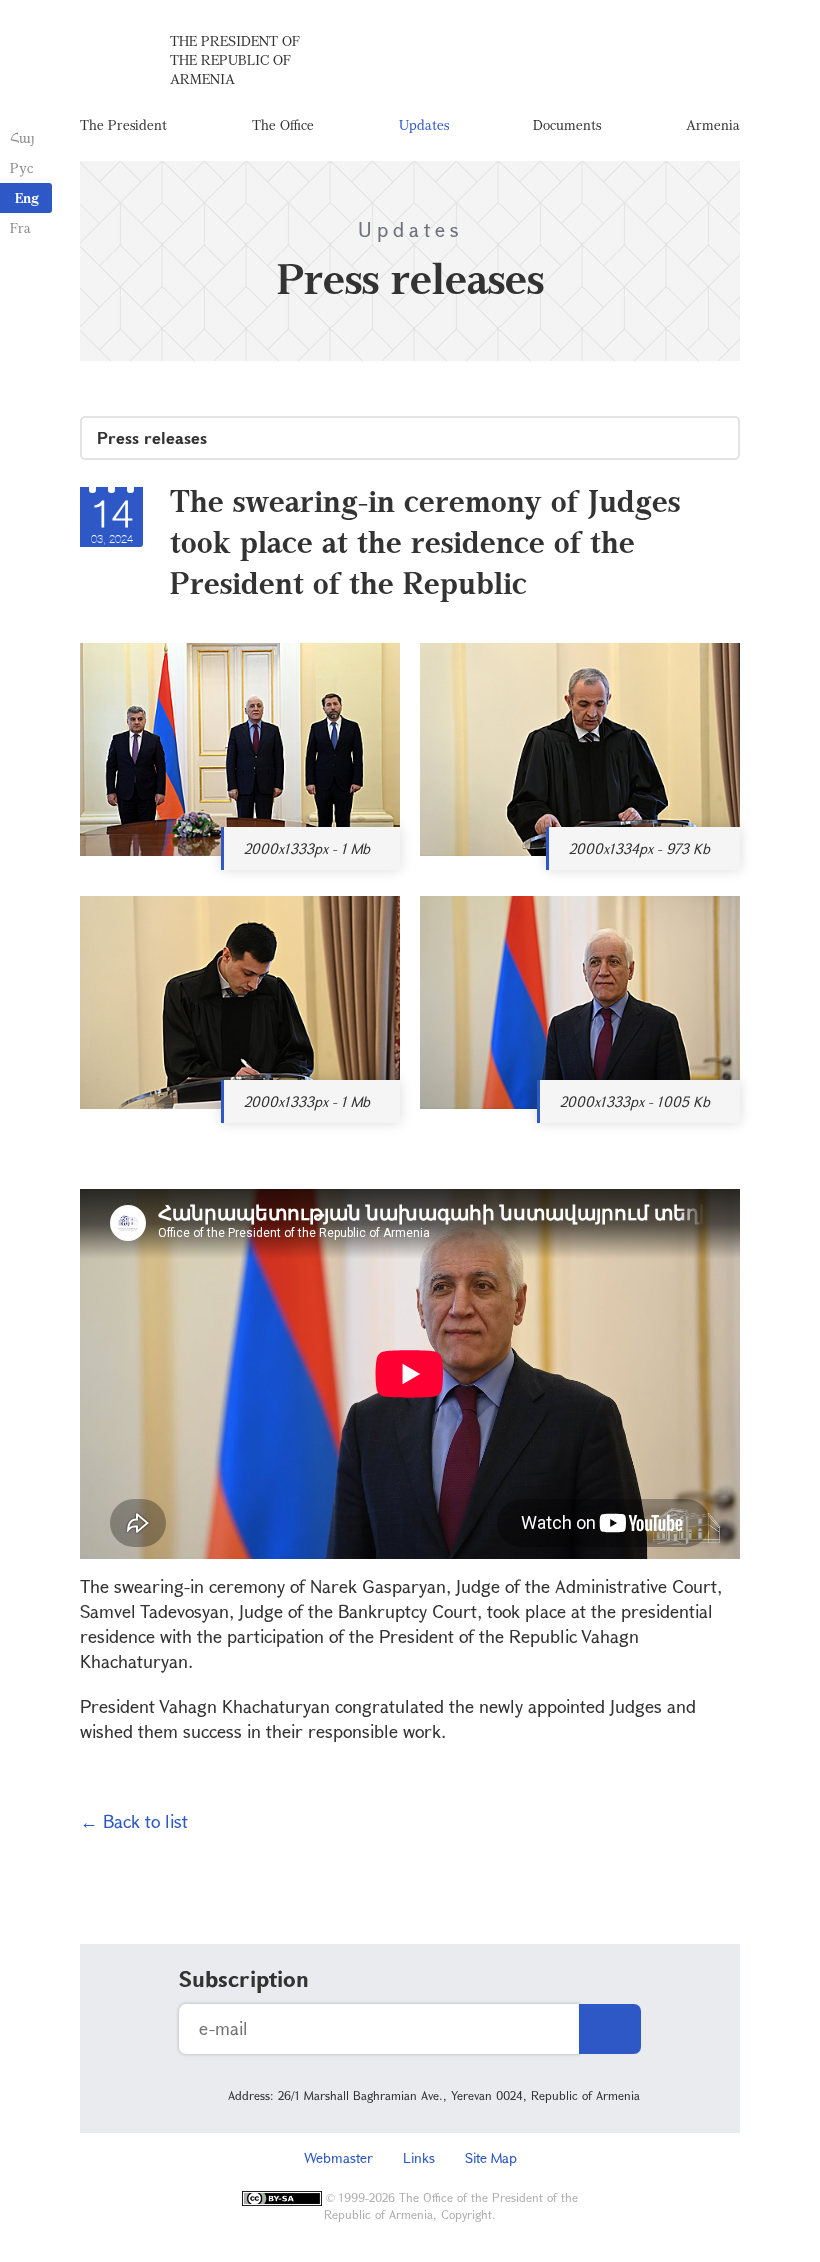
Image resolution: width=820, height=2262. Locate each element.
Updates (424, 124)
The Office (283, 124)
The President (123, 124)
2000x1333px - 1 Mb (307, 848)
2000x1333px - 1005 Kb (635, 1101)
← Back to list (134, 1821)
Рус (21, 167)
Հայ (22, 137)
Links (419, 2157)
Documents (567, 124)
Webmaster (338, 2157)
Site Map (491, 2157)
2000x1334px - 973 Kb (639, 848)
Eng (27, 197)
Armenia (713, 124)
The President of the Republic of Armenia (235, 59)
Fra (20, 227)
